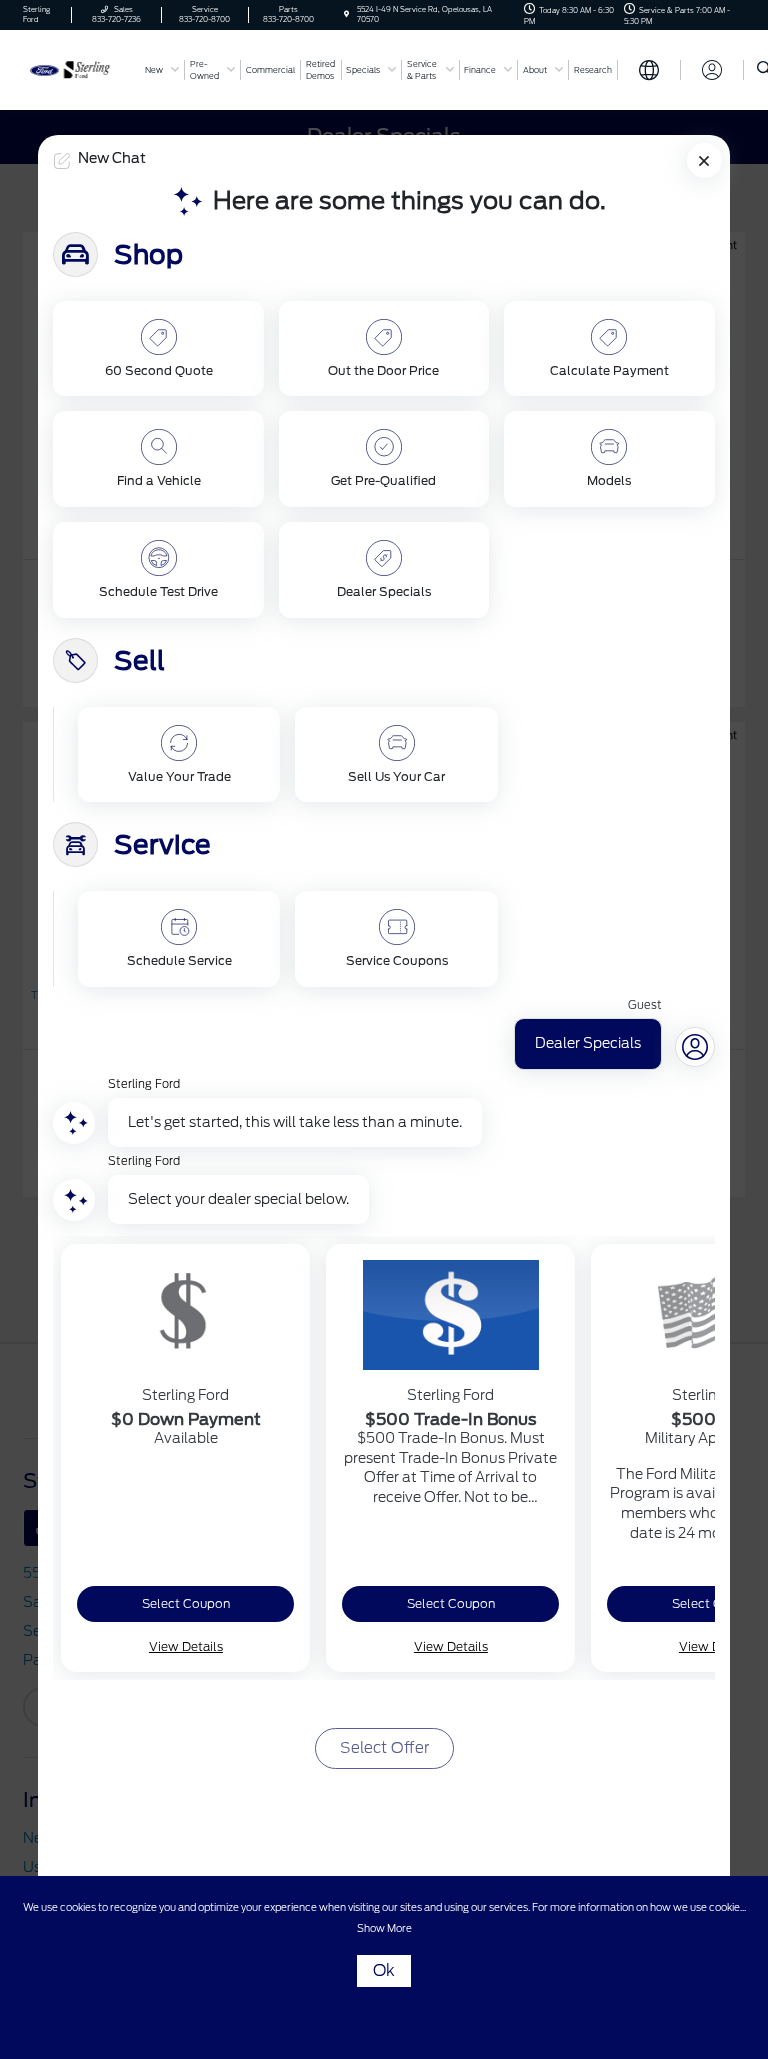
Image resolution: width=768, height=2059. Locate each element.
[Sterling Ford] (77, 68)
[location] (346, 14)
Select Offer (384, 1748)
